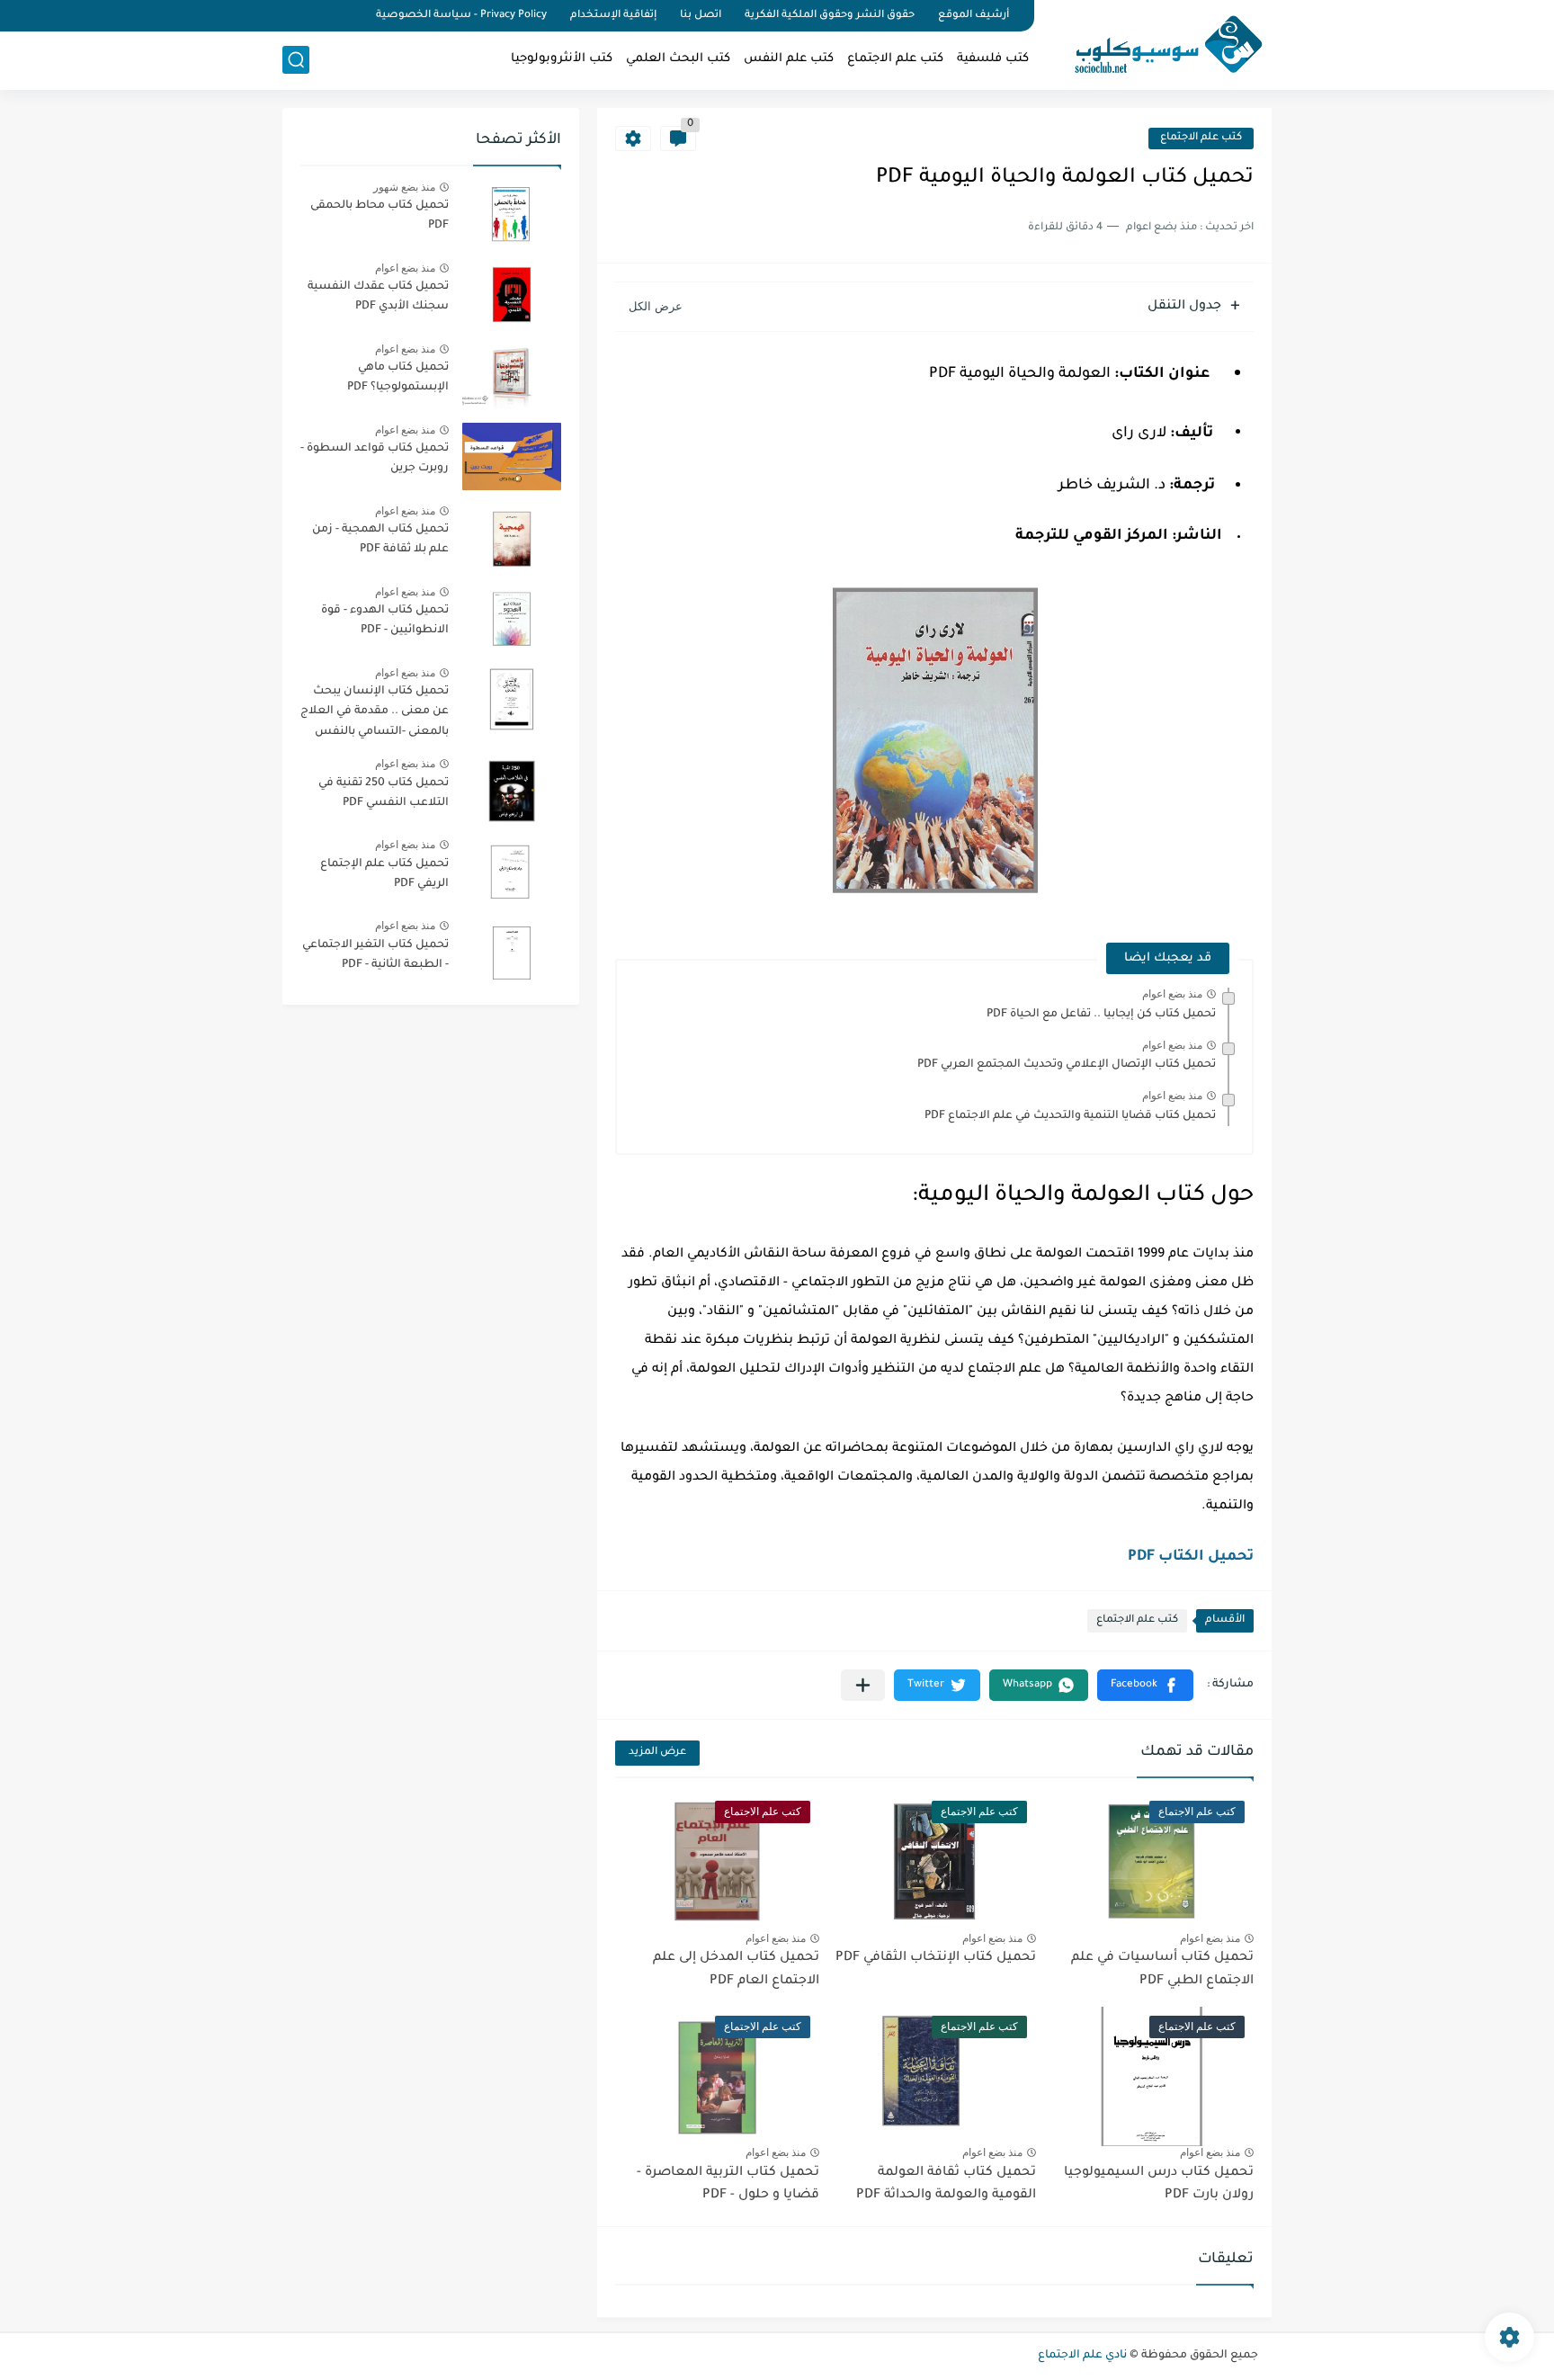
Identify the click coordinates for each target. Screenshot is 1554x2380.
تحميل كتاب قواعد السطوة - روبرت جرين (375, 459)
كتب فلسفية (993, 59)
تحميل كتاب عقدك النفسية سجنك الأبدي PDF (378, 297)
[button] (1145, 1685)
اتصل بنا (701, 16)
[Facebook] (349, 16)
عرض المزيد (657, 1753)
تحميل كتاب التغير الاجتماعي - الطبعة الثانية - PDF (375, 955)
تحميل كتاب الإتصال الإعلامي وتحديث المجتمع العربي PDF (1067, 1065)
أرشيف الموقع (973, 16)
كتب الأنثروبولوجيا (562, 59)
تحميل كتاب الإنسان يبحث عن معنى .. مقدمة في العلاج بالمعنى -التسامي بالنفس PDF (375, 715)
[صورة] (512, 214)
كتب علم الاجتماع (895, 59)
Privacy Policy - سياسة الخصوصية (461, 16)
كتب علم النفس (789, 59)
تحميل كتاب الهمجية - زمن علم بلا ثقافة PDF (380, 540)
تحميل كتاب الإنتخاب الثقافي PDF (936, 1958)
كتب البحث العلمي (678, 59)
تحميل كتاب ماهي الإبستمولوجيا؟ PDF (398, 378)
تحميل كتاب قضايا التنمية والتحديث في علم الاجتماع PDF (1070, 1116)
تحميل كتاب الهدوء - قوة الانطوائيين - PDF (385, 621)
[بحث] (296, 60)
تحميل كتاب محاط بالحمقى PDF (380, 216)
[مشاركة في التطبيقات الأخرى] (863, 1685)
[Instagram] (288, 16)
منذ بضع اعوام (1172, 994)
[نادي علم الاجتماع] (1159, 43)
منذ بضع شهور (404, 187)
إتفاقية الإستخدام (613, 16)
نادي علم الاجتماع (1082, 2356)
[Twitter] (318, 16)
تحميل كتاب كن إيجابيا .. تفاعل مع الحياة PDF (1101, 1015)
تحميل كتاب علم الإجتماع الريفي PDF (384, 874)
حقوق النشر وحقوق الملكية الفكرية (830, 16)
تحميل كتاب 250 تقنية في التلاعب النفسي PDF (384, 793)
